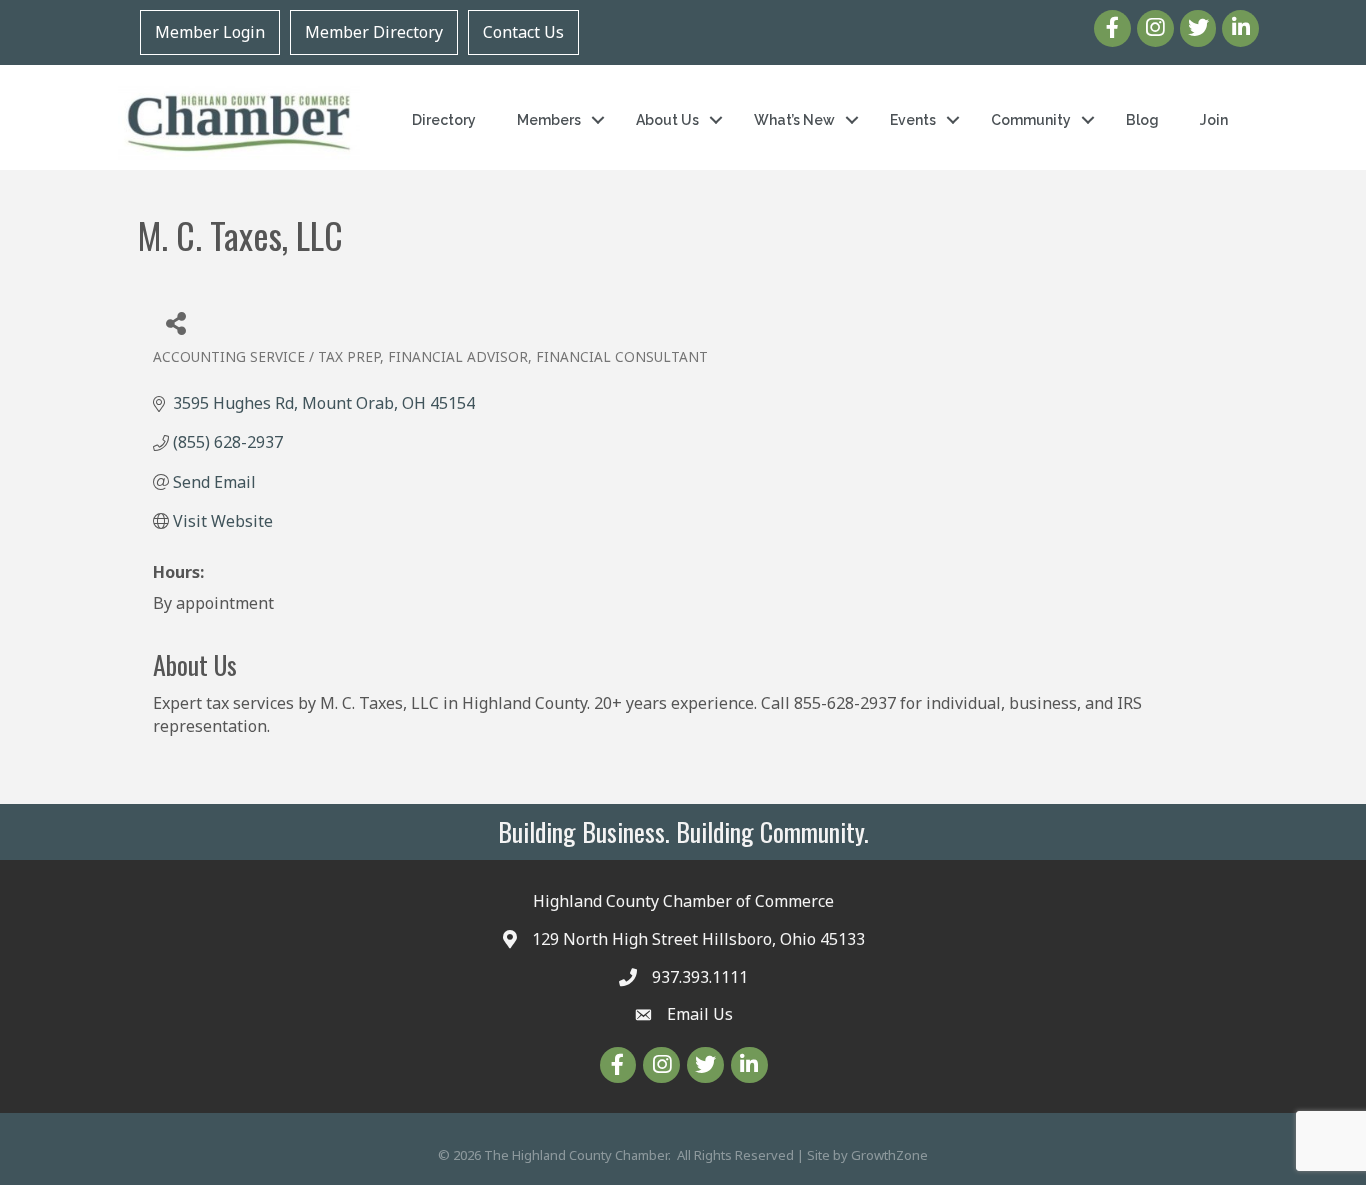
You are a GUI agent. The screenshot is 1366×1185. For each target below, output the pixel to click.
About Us (667, 120)
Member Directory (374, 32)
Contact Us (523, 32)
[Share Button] (175, 322)
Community (1031, 120)
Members (549, 120)
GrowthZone (889, 1155)
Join (1214, 120)
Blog (1142, 120)
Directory (444, 120)
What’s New (794, 120)
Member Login (210, 32)
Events (913, 120)
